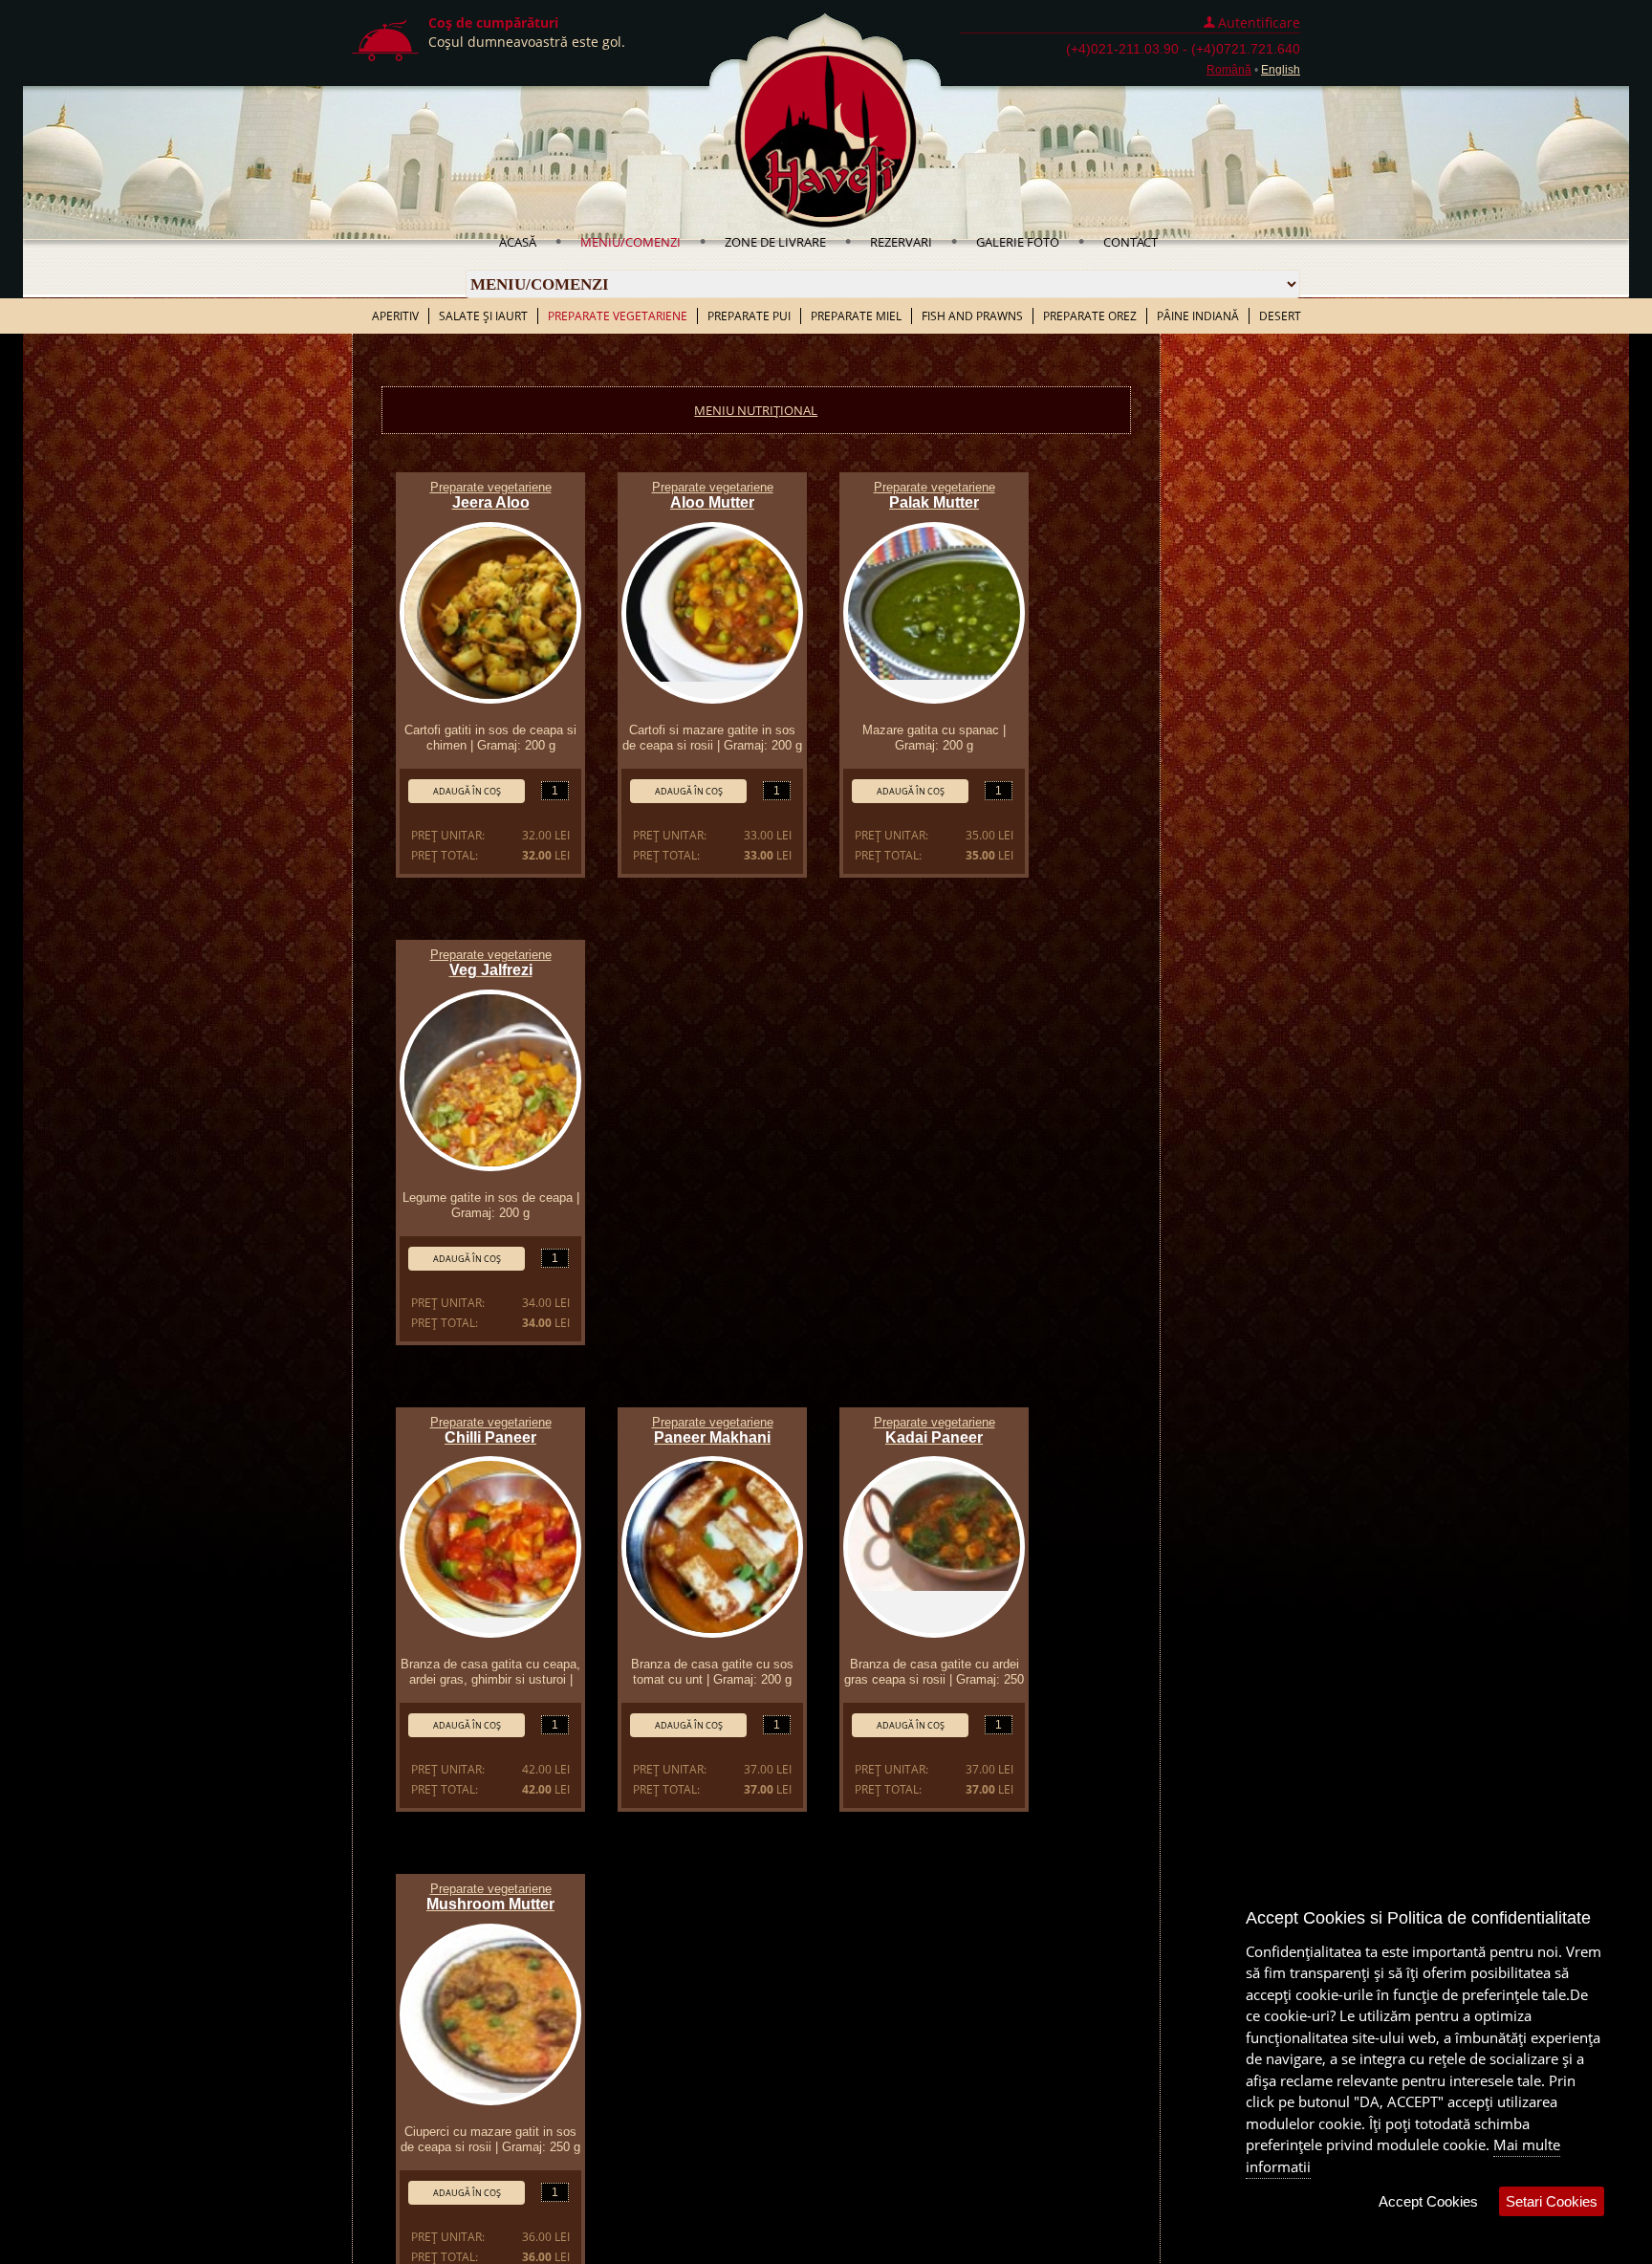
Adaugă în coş (467, 791)
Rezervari (901, 242)
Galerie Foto (1018, 242)
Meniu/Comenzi (630, 242)
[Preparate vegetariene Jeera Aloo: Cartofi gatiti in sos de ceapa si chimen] (490, 613)
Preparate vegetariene (618, 316)
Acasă (518, 242)
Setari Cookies (1552, 2201)
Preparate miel (856, 316)
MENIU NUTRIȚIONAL (756, 410)
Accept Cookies (1428, 2201)
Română (1229, 70)
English (1281, 70)
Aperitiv (395, 316)
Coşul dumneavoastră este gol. (527, 42)
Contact (1130, 242)
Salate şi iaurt (483, 316)
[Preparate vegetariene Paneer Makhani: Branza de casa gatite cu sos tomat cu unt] (712, 1547)
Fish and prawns (972, 316)
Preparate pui (749, 316)
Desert (1280, 316)
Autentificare (1259, 22)
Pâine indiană (1198, 316)
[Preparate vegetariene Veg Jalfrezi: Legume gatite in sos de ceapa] (490, 1080)
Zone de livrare (775, 242)
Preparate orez (1090, 316)
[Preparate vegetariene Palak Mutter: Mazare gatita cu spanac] (934, 613)
